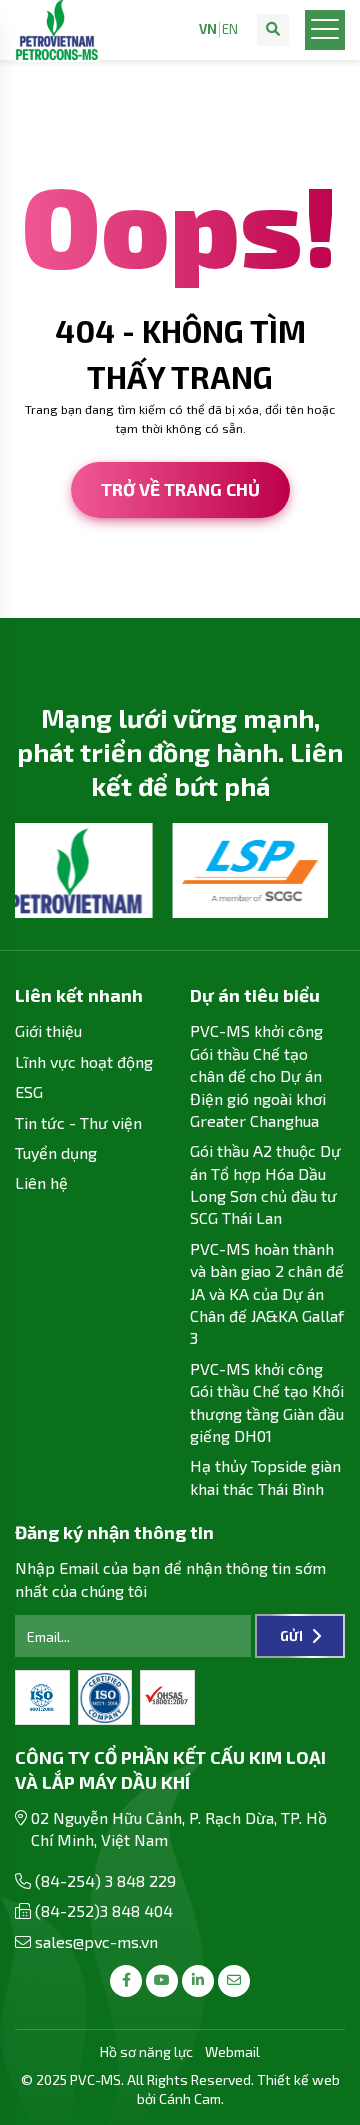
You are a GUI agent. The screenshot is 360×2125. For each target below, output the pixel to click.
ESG (29, 1091)
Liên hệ (41, 1182)
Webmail (232, 2051)
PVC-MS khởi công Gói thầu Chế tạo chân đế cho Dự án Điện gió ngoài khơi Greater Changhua (258, 1075)
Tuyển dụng (56, 1152)
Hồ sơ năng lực (146, 2051)
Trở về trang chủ (180, 489)
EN (230, 29)
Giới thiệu (48, 1030)
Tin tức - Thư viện (78, 1122)
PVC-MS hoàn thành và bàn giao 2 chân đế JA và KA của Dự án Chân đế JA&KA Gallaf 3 (267, 1293)
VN (208, 29)
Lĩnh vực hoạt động (84, 1061)
